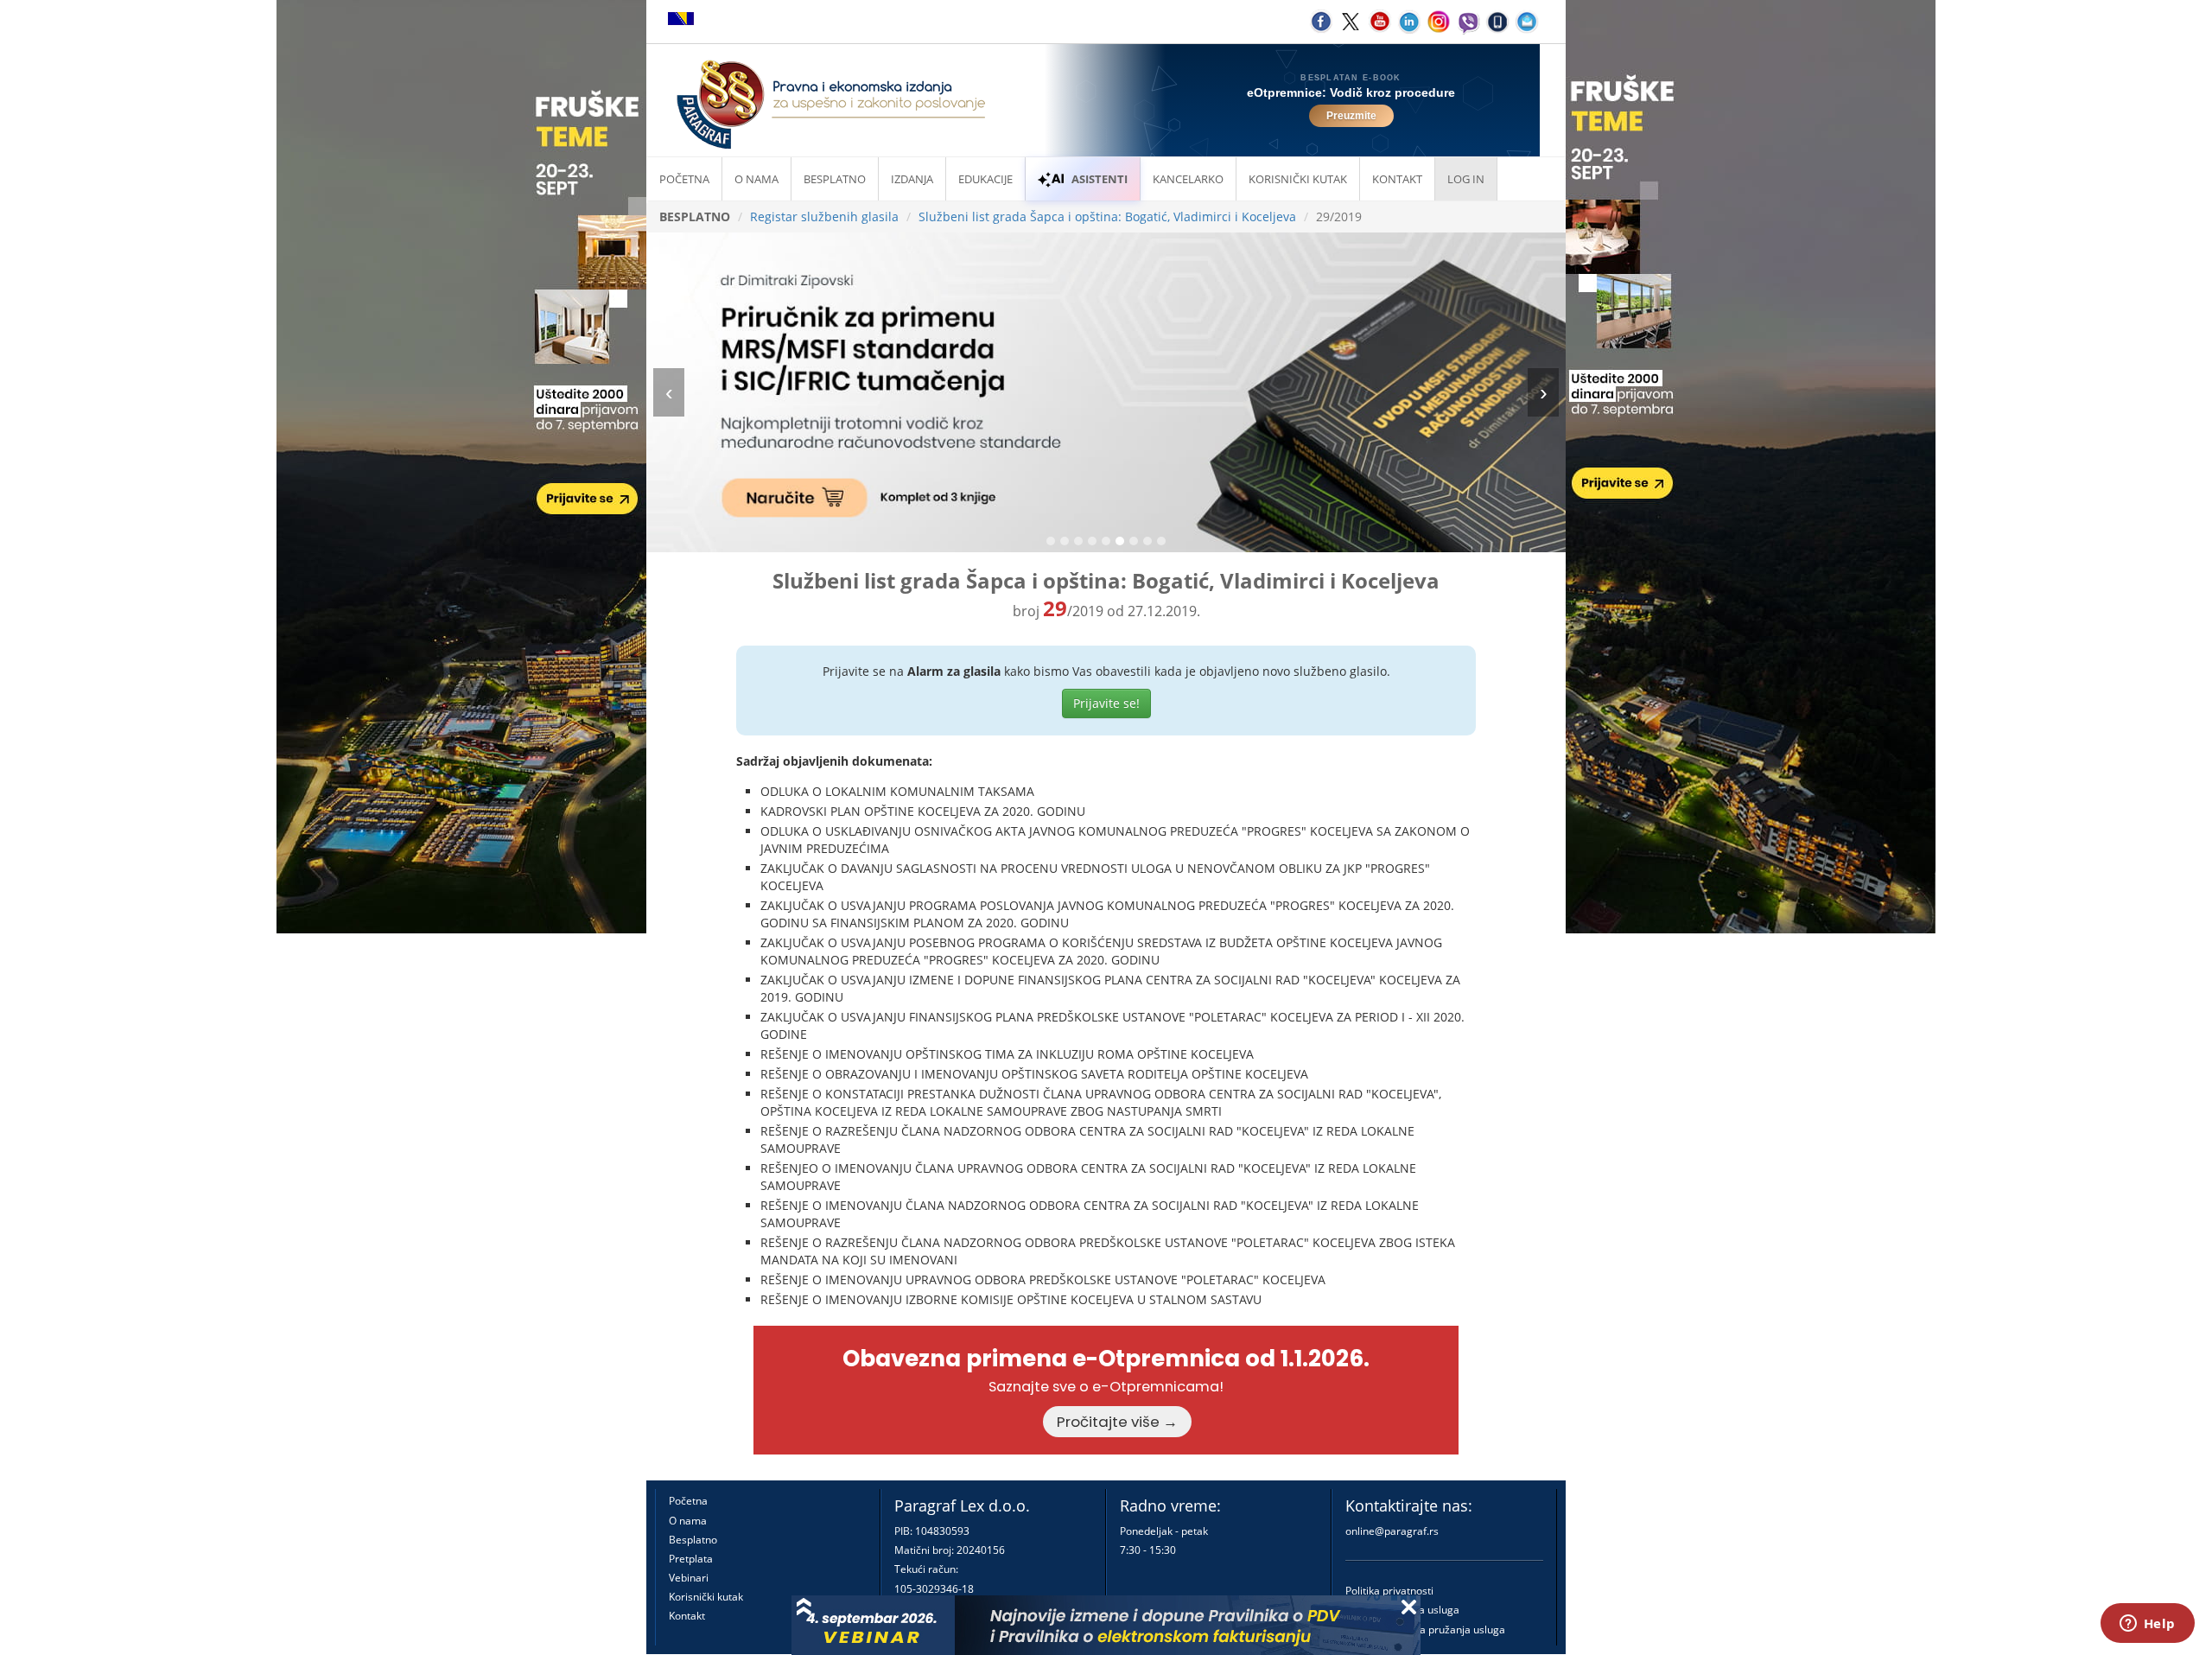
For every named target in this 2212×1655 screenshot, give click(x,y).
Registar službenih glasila (824, 216)
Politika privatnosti (1389, 1591)
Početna (684, 179)
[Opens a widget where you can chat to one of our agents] (2147, 1625)
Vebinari (689, 1578)
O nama (756, 179)
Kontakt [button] (1397, 179)
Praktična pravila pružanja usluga (1425, 1630)
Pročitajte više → (1117, 1422)
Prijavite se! (1106, 703)
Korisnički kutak (706, 1597)
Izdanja (912, 179)
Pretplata (691, 1559)
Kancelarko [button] (1188, 179)
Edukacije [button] (985, 179)
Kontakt (687, 1616)
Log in (1466, 179)
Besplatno (835, 179)
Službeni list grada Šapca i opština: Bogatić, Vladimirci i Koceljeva (1107, 216)
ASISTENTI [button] (1100, 179)
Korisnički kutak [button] (1298, 179)
